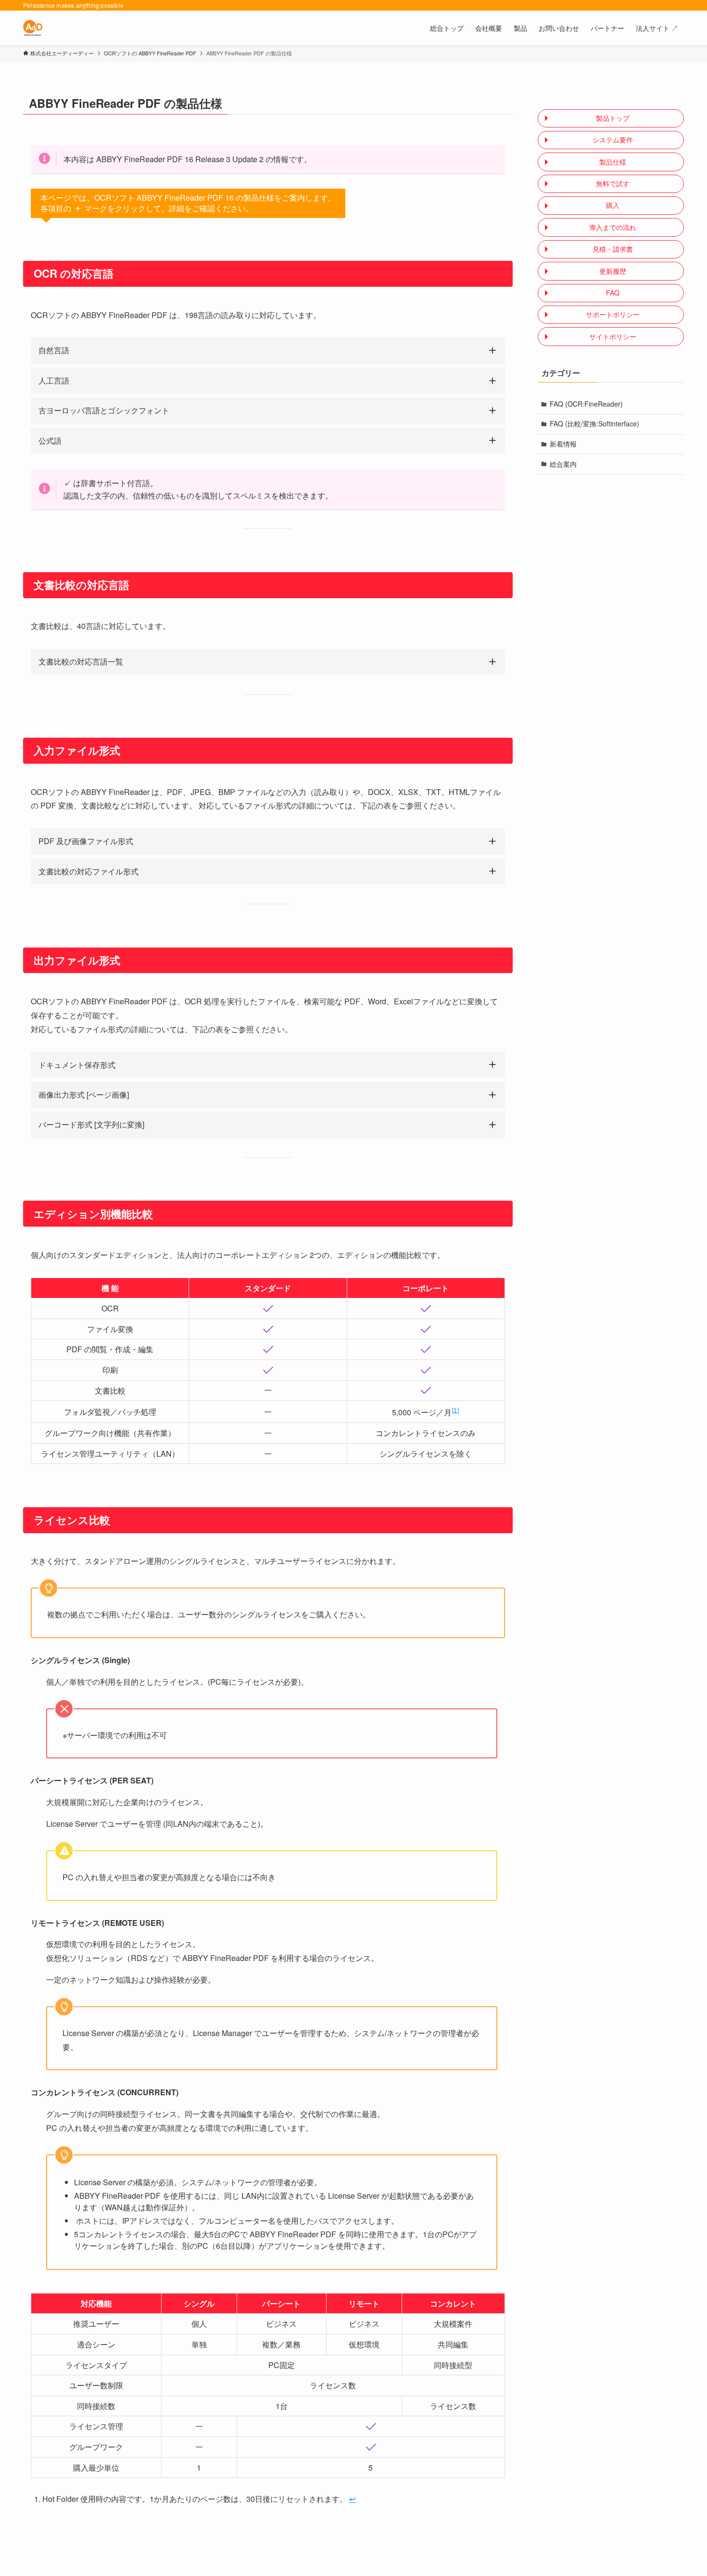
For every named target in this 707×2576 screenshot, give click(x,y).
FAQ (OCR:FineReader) (586, 404)
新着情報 (563, 444)
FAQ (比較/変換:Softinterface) (594, 423)
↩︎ (352, 2499)
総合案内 (563, 464)
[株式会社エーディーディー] (33, 28)
